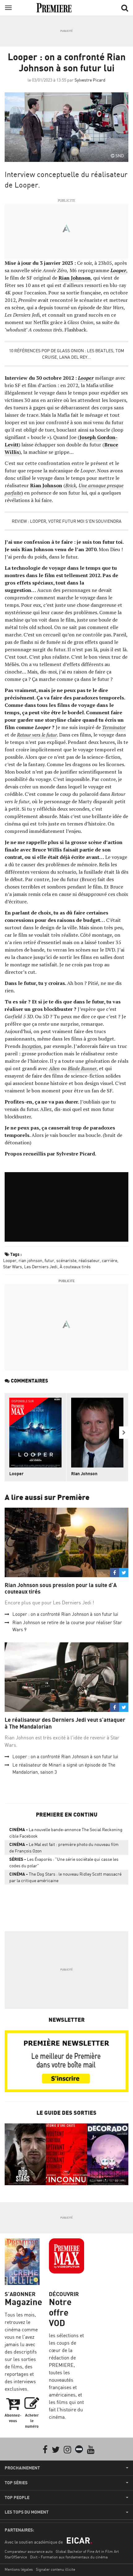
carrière (109, 1260)
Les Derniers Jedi (41, 1267)
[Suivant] (124, 1433)
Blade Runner (82, 1068)
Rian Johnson (75, 278)
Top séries (16, 2483)
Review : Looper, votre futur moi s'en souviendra (67, 521)
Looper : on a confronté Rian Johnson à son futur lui (65, 1614)
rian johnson (30, 1260)
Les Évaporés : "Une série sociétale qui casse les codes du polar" (64, 1862)
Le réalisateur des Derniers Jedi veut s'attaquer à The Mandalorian (65, 1723)
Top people (17, 2498)
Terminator (114, 727)
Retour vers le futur (37, 735)
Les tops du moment (27, 2512)
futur (49, 1260)
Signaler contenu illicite (56, 2569)
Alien (54, 1068)
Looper (118, 270)
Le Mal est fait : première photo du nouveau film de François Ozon (64, 1848)
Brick (71, 485)
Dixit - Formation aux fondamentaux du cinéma (69, 2557)
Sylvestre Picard (90, 80)
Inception (31, 1046)
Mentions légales (19, 2569)
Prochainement (22, 2468)
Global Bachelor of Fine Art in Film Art (87, 2551)
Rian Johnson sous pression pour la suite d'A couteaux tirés (61, 1588)
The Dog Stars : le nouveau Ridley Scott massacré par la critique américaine (65, 1877)
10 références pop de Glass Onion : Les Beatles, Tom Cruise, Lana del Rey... (66, 354)
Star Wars (13, 1267)
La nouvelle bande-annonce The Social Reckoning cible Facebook (66, 1833)
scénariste (66, 1260)
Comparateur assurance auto (29, 2551)
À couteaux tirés (75, 1267)
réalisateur (89, 1260)
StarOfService (16, 2557)
